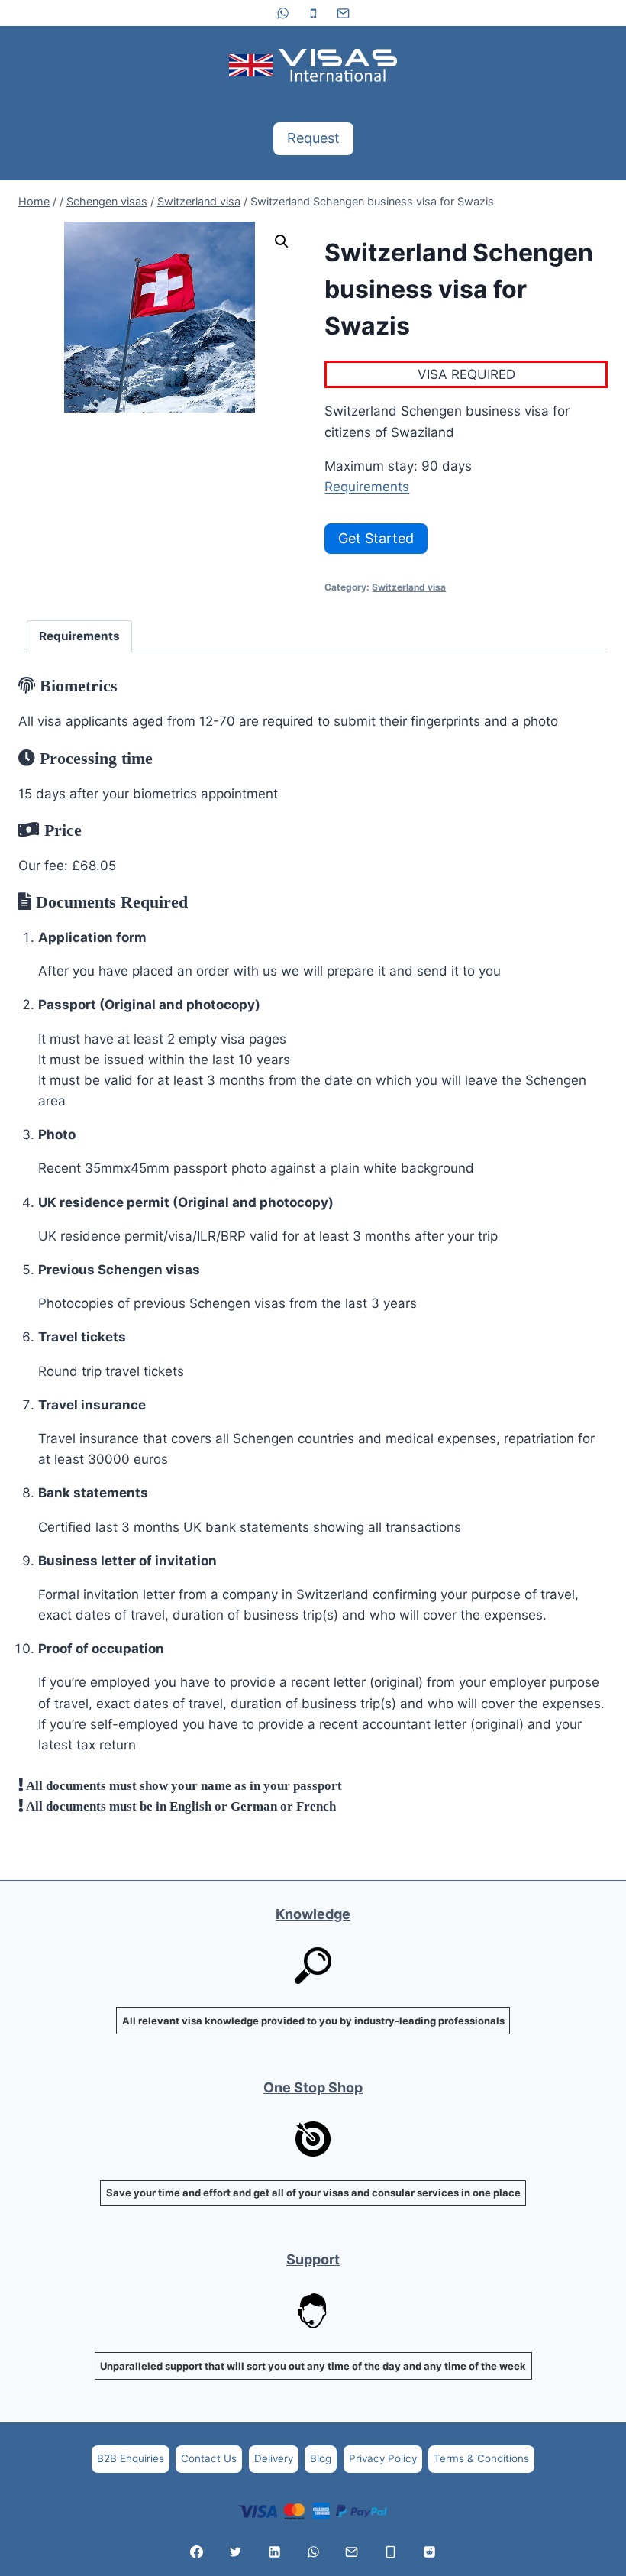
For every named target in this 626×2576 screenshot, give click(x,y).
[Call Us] (391, 2552)
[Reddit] (429, 2552)
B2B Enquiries (131, 2458)
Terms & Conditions (481, 2458)
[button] (282, 241)
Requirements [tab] (79, 636)
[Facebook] (197, 2552)
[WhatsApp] (283, 13)
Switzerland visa (409, 587)
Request (313, 138)
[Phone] (313, 13)
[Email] (343, 13)
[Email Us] (352, 2552)
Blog (321, 2458)
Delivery (274, 2458)
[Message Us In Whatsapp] (313, 2552)
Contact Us (209, 2458)
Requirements (367, 487)
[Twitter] (235, 2552)
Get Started (376, 538)
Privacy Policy (383, 2458)
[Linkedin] (274, 2552)
